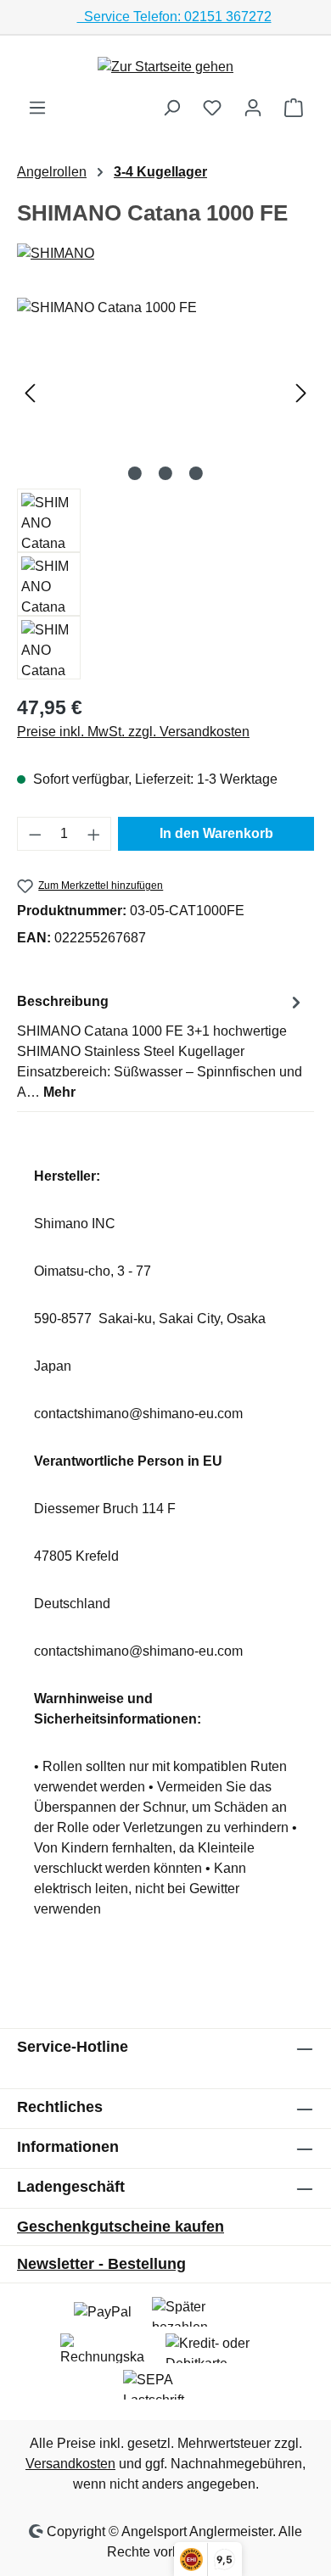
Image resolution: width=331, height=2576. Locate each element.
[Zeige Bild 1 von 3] (135, 473)
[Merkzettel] (212, 108)
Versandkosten (70, 2464)
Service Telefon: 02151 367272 (174, 17)
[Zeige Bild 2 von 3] (165, 473)
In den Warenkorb (216, 833)
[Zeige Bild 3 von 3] (196, 473)
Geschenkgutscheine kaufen (121, 2227)
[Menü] (37, 108)
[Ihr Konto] (253, 108)
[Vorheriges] (30, 393)
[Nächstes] (301, 393)
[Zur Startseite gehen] (165, 67)
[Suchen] (171, 108)
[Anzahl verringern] (35, 834)
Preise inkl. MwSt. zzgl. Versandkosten (133, 732)
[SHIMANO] (165, 254)
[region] (165, 489)
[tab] (161, 1046)
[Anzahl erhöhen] (94, 834)
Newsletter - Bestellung (101, 2264)
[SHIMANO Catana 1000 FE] (165, 393)
